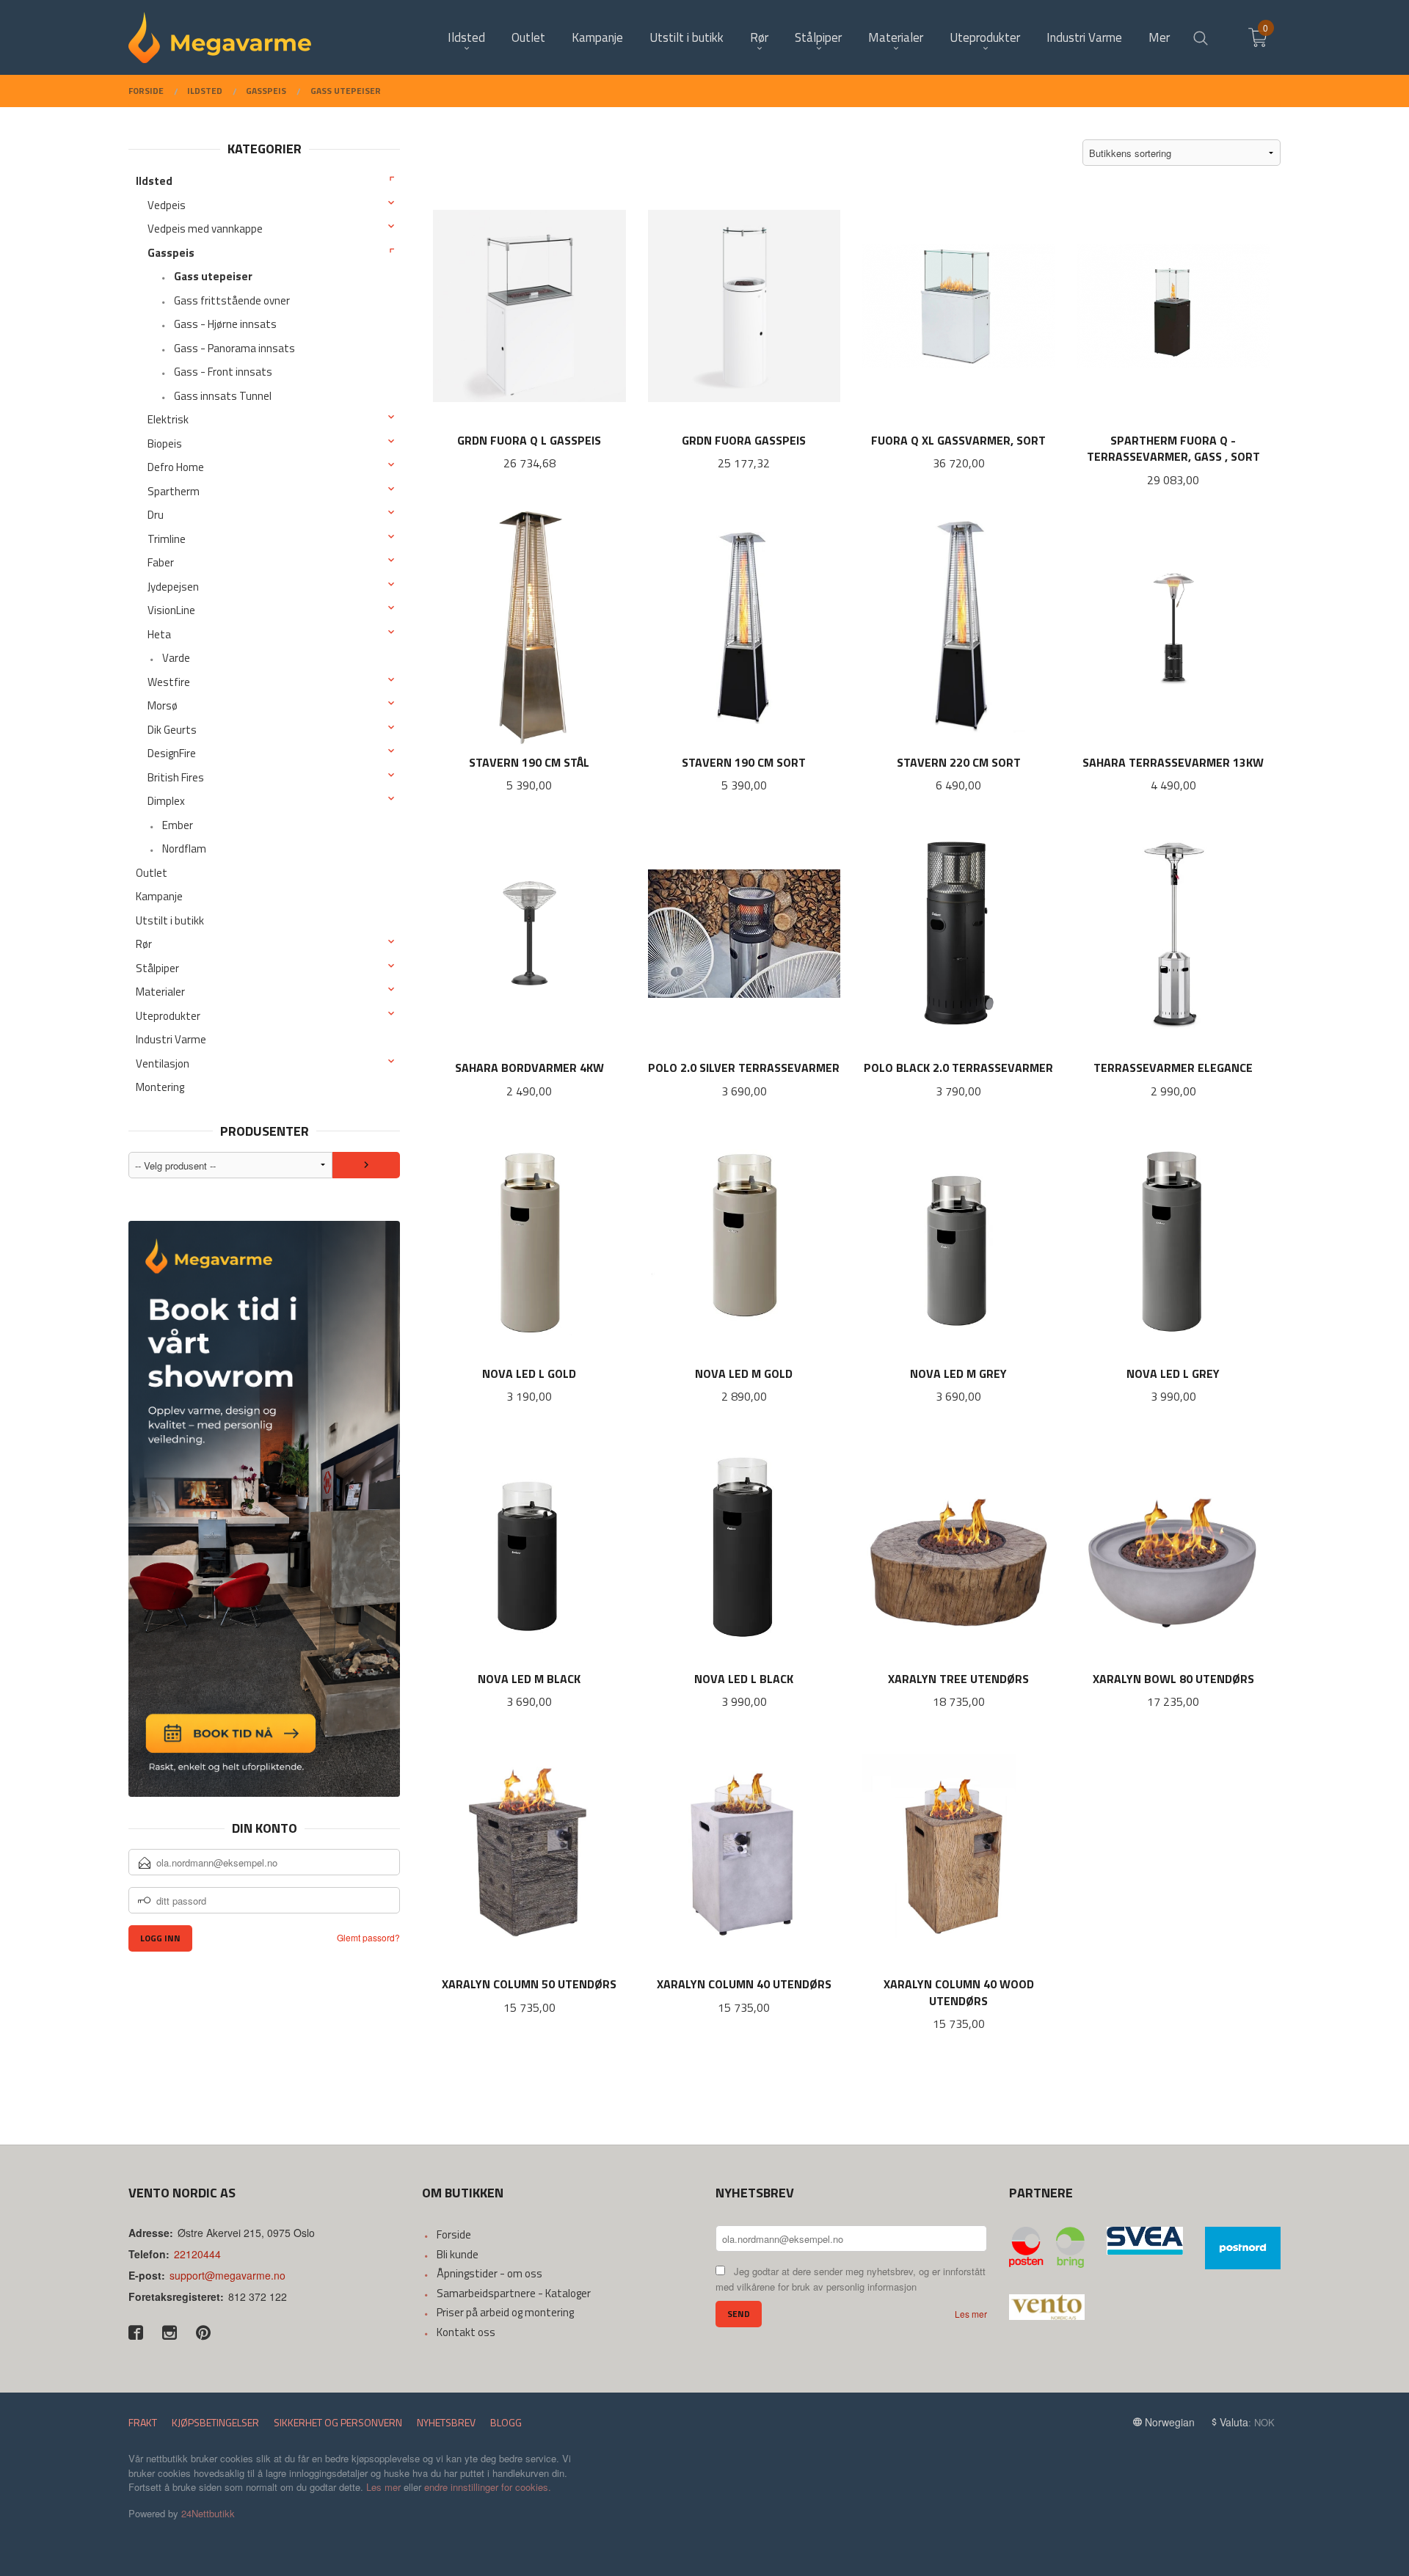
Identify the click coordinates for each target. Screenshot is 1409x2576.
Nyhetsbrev (446, 2422)
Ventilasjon (163, 1063)
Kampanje (159, 896)
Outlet (152, 873)
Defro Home (176, 467)
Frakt (143, 2422)
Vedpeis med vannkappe (205, 229)
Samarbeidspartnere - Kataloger (514, 2293)
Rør (144, 944)
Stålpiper (157, 968)
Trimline (167, 539)
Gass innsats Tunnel (223, 396)
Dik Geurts (172, 730)
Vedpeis (167, 205)
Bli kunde (458, 2254)
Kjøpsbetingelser (215, 2422)
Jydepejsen (173, 587)
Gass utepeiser (213, 276)
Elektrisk (168, 419)
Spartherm (174, 491)
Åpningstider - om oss (489, 2273)
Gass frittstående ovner (232, 300)
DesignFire (172, 753)
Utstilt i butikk (170, 920)
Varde (176, 658)
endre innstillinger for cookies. (488, 2487)
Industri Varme (171, 1039)
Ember (178, 825)
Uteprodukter (168, 1016)
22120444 (197, 2254)
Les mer (971, 2314)
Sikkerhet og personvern (338, 2422)
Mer (1159, 38)
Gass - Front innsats (223, 372)
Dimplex (166, 801)
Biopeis (165, 444)
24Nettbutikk (208, 2513)
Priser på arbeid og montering (505, 2312)
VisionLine (171, 610)
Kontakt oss (466, 2332)
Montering (160, 1087)
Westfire (169, 682)
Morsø (163, 705)
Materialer (160, 992)
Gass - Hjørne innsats (225, 324)
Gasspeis (171, 253)
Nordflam (184, 849)
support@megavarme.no (227, 2275)
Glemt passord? (368, 1937)
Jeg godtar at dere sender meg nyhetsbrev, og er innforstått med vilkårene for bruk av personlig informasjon (851, 2279)
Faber (161, 562)
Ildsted (154, 181)
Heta (159, 634)
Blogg (506, 2422)
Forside (454, 2234)
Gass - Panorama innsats (234, 348)
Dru (156, 515)
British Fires (176, 777)
